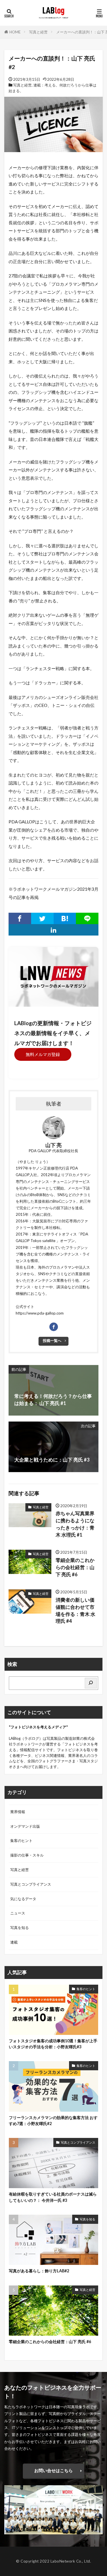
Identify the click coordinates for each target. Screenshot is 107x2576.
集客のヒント (21, 1841)
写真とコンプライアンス (31, 1884)
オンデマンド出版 (25, 1826)
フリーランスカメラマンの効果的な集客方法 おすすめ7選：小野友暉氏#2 (53, 2121)
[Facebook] (20, 918)
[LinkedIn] (53, 930)
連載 (14, 1942)
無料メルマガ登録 (43, 1054)
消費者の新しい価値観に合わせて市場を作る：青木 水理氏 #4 (75, 1610)
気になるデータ (23, 1899)
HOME (15, 32)
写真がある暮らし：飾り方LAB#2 (39, 2271)
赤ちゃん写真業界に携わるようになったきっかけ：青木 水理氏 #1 (75, 1524)
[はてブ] (65, 918)
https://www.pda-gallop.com (40, 1313)
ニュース (18, 1913)
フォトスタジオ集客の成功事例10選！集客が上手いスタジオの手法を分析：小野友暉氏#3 (53, 2044)
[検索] (91, 1683)
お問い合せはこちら (53, 2470)
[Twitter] (42, 918)
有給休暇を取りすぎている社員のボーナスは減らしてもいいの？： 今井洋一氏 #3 (53, 2197)
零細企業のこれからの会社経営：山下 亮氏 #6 (75, 1567)
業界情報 (18, 1812)
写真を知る (20, 1928)
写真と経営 (38, 32)
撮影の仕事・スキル (27, 1855)
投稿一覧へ (52, 1341)
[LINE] (87, 918)
